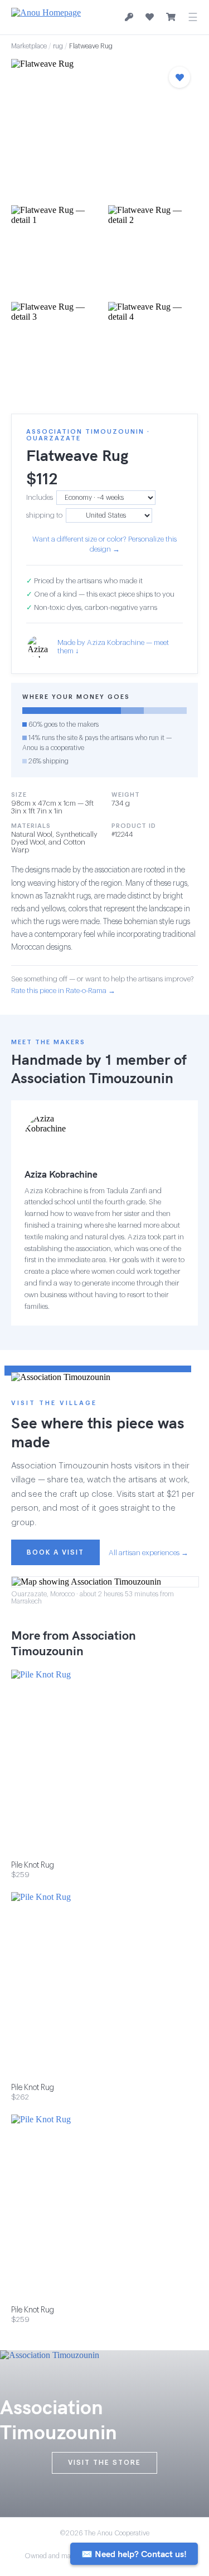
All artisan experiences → (149, 1553)
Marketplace (29, 46)
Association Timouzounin (92, 1078)
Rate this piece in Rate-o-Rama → (63, 991)
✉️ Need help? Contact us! (134, 2554)
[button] (104, 129)
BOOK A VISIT (55, 1552)
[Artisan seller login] (129, 18)
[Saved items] (150, 17)
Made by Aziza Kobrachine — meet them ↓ (113, 647)
